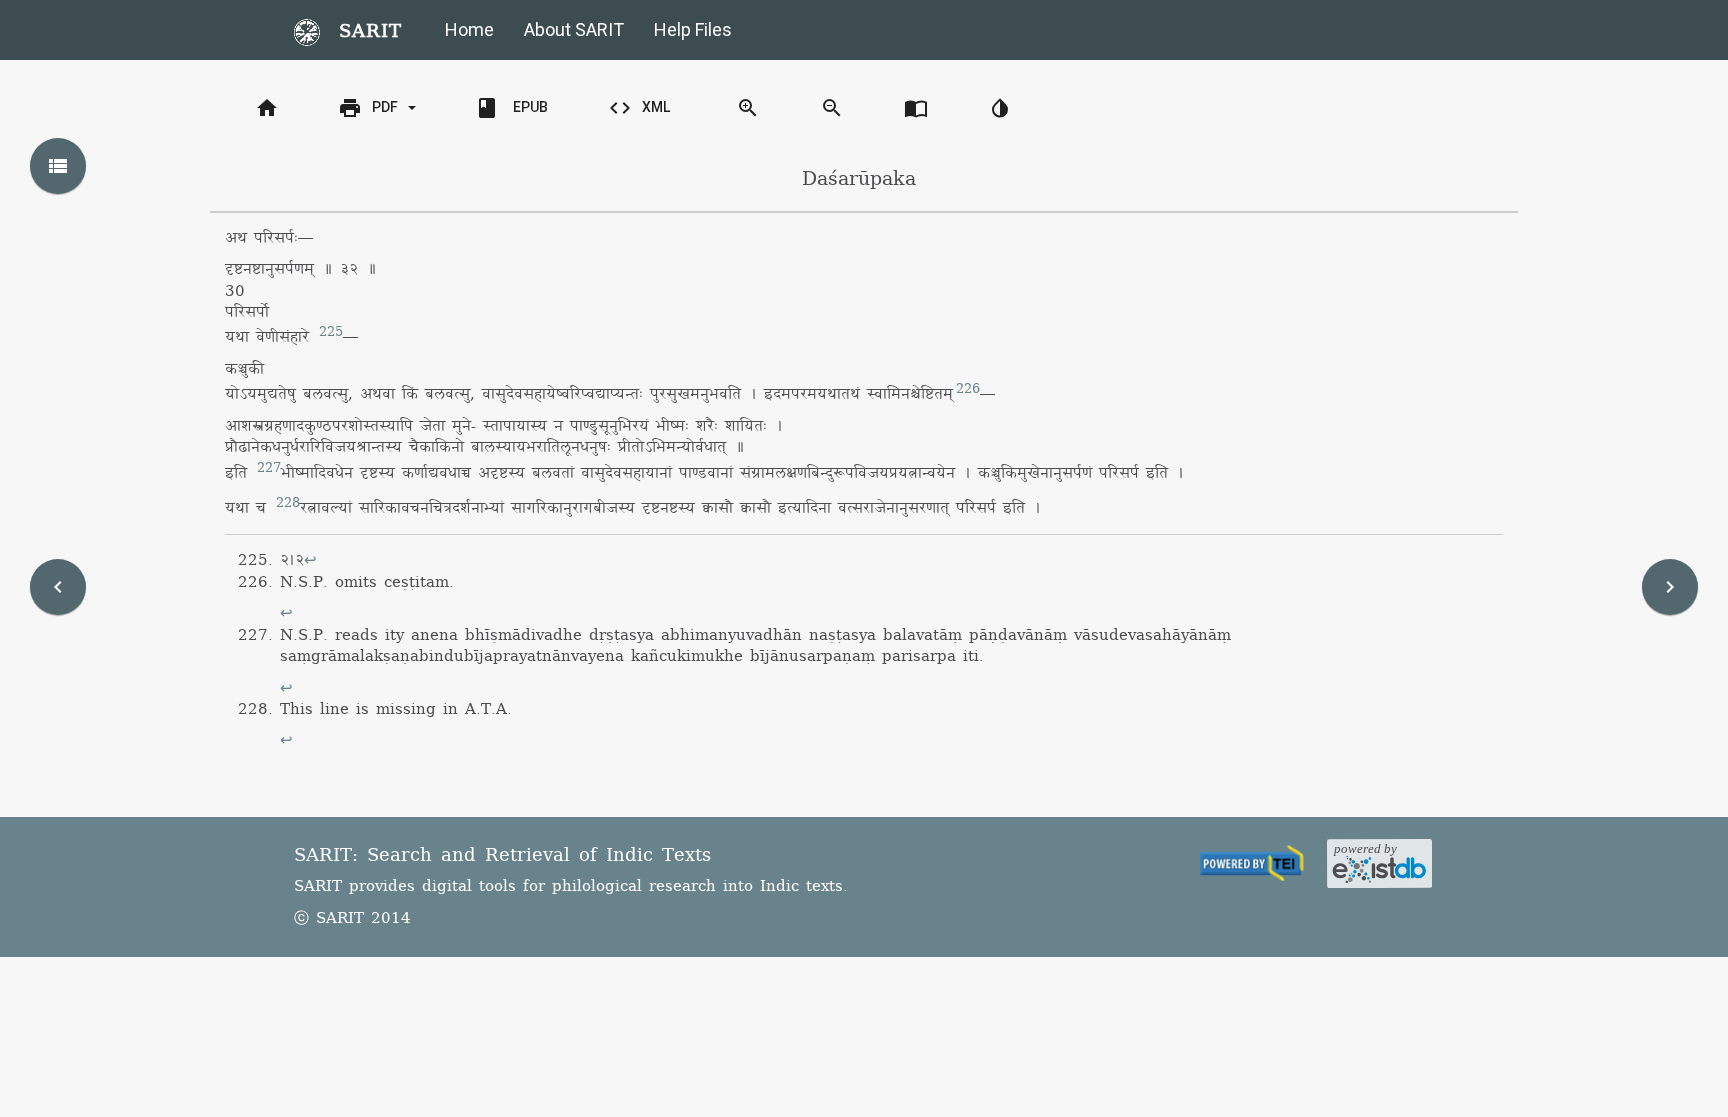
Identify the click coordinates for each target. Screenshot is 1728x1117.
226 (968, 389)
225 (331, 332)
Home (469, 29)
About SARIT (574, 29)
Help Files (693, 29)
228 (288, 503)
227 (269, 468)
